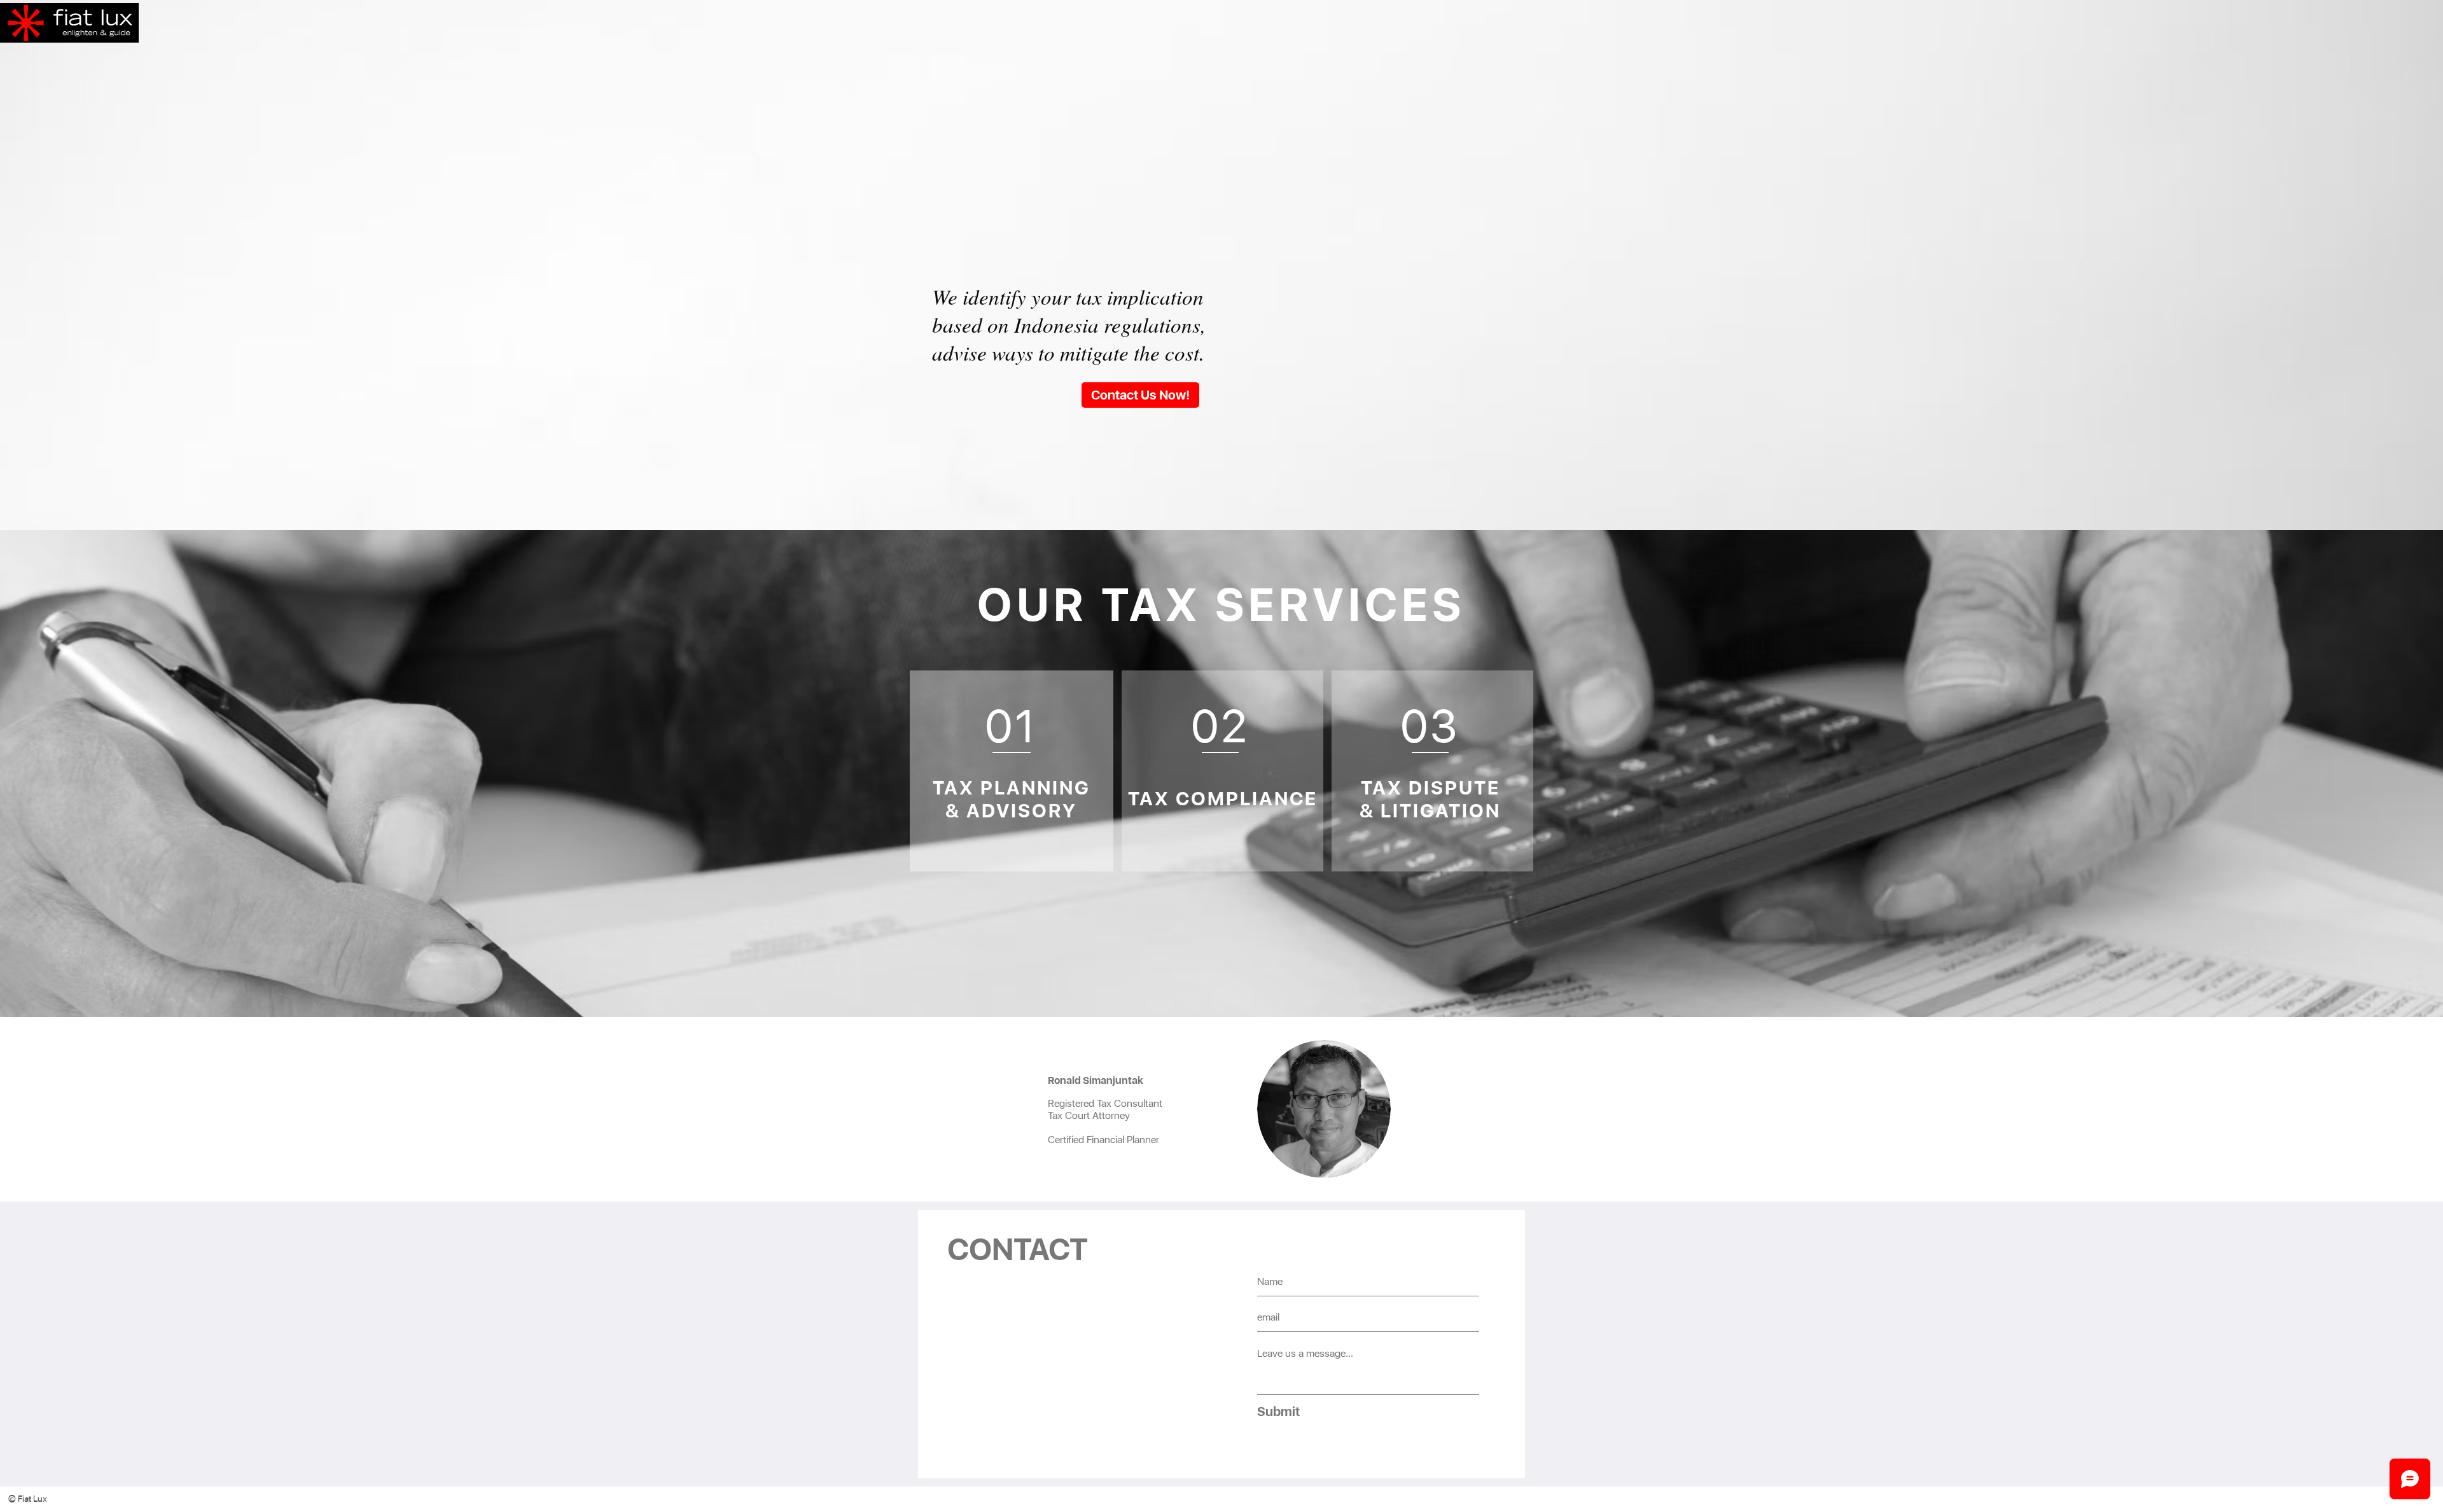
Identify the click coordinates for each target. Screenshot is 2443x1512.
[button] (40, 1499)
